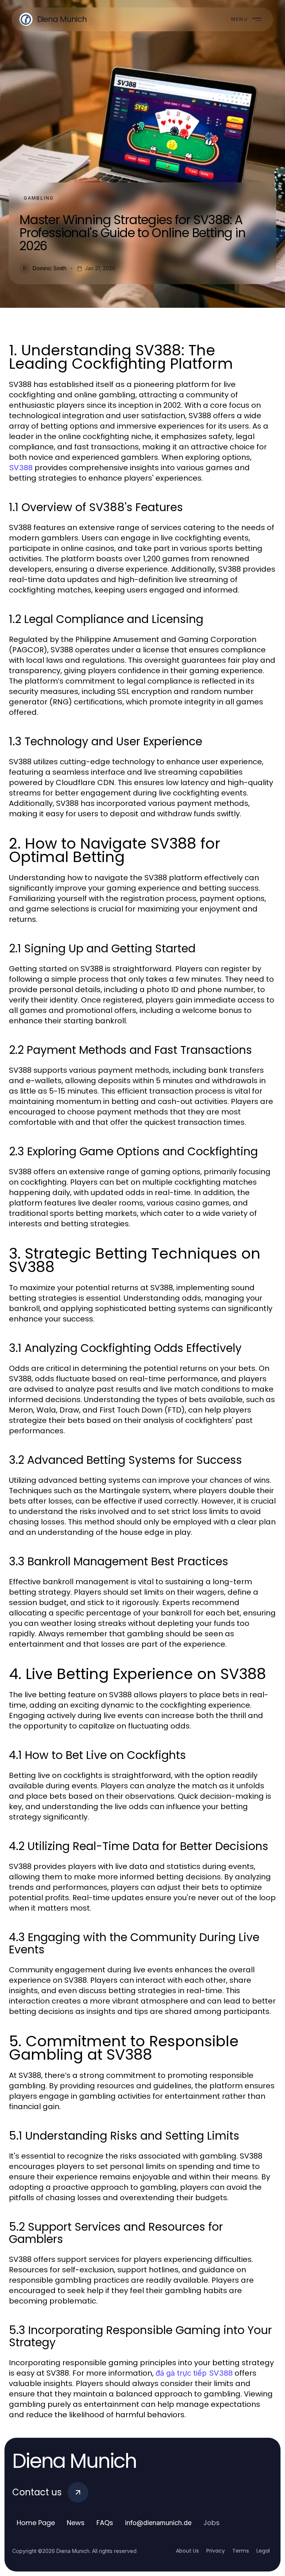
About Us (187, 2551)
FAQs (105, 2523)
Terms (241, 2551)
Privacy (216, 2551)
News (76, 2523)
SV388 (21, 468)
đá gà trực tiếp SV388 (194, 2373)
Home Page (36, 2523)
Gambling (39, 198)
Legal (263, 2551)
